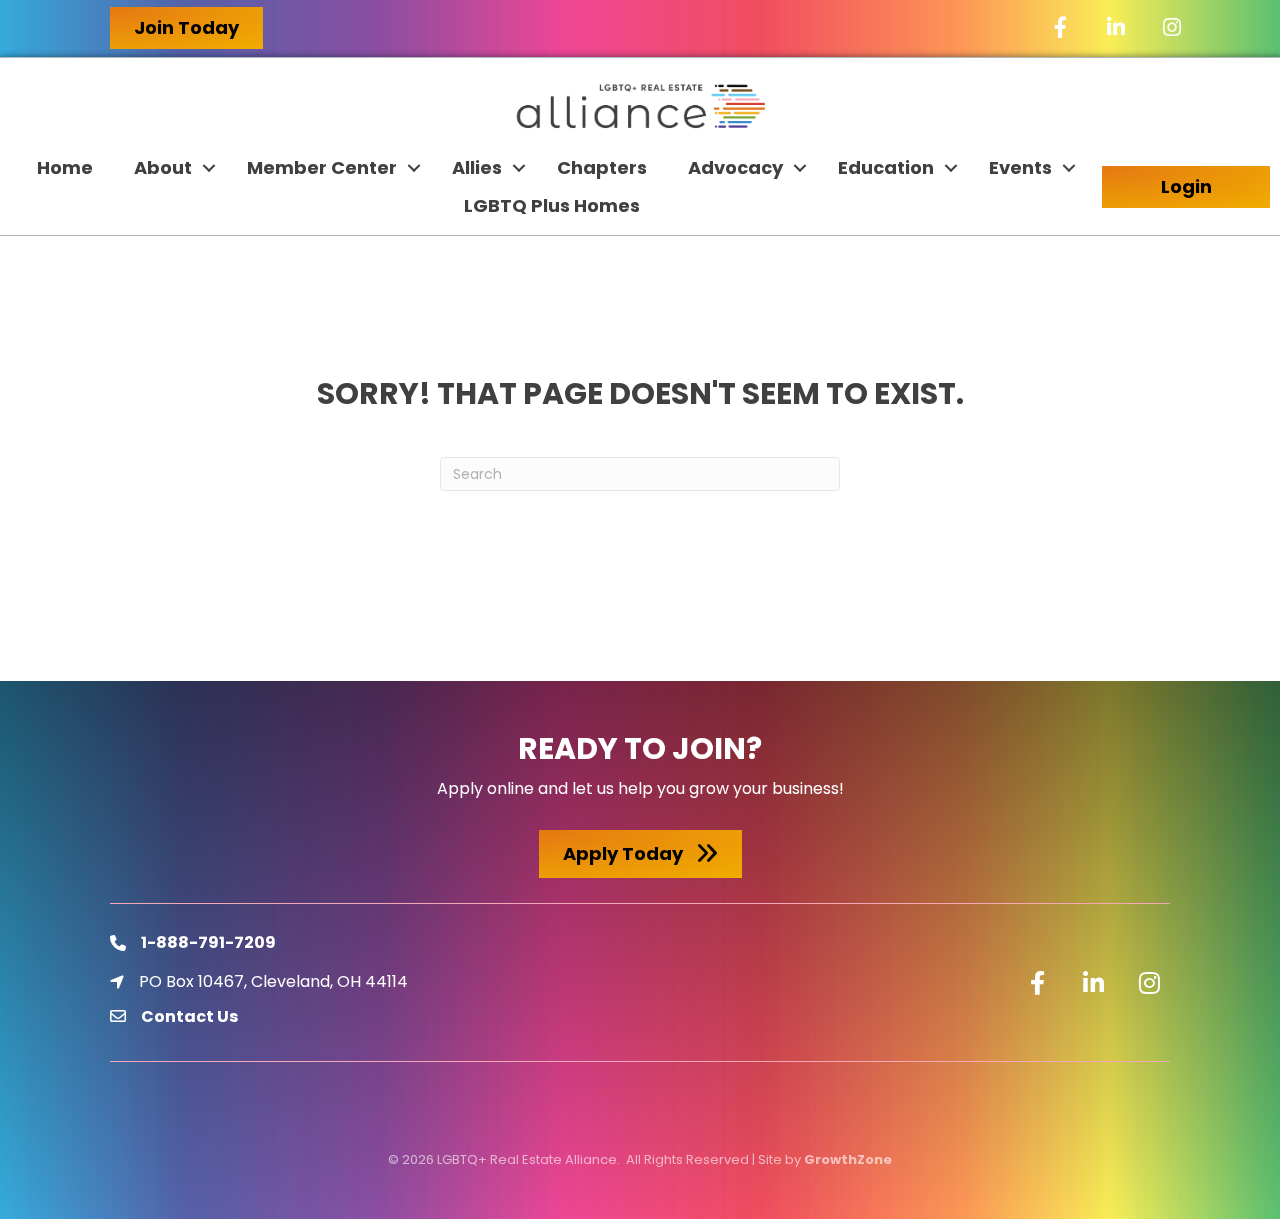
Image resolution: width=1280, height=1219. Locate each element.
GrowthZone (848, 1159)
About (163, 167)
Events (1020, 167)
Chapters (602, 167)
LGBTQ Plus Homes (552, 205)
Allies (477, 167)
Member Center (322, 167)
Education (886, 167)
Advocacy (735, 167)
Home (65, 167)
